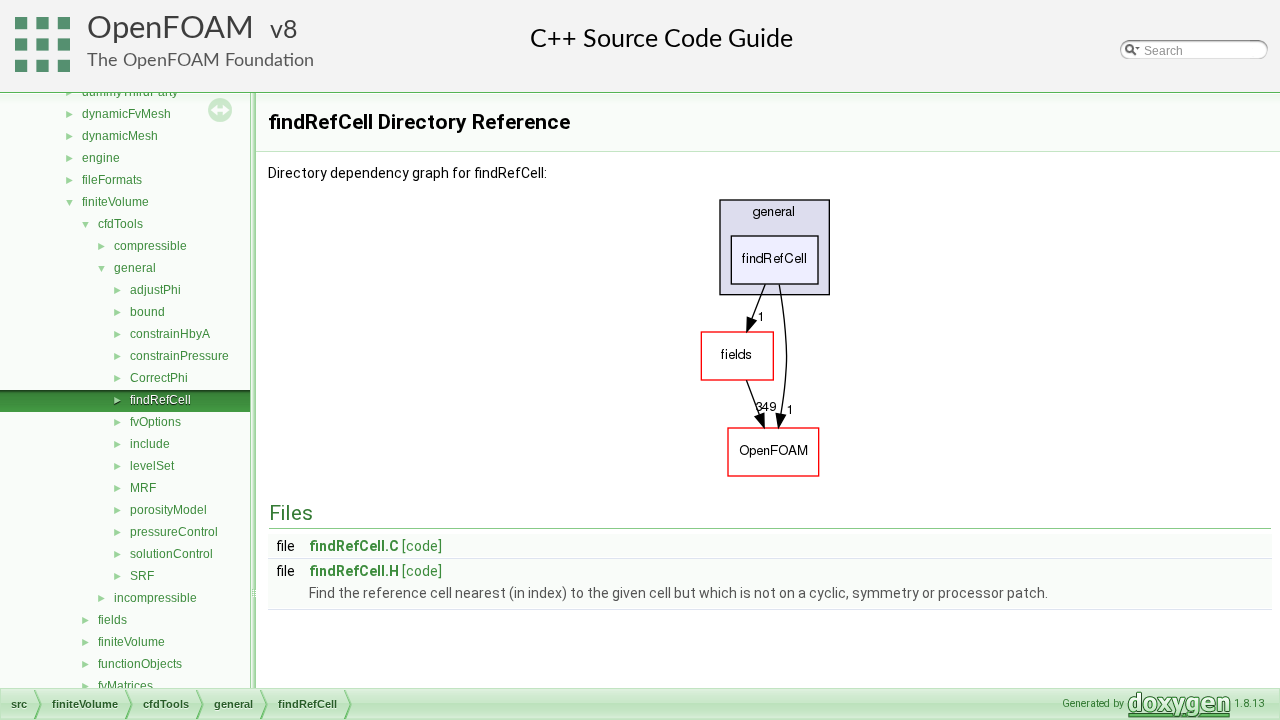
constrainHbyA (170, 334)
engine (101, 158)
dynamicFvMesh (126, 114)
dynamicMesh (120, 136)
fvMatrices (125, 686)
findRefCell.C (354, 546)
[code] (422, 546)
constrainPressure (179, 356)
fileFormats (112, 180)
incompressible (155, 598)
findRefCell (160, 400)
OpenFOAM (170, 28)
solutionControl (171, 554)
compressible (150, 246)
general (135, 268)
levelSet (152, 466)
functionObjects (140, 664)
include (150, 444)
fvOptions (155, 422)
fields (112, 620)
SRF (142, 576)
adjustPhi (155, 290)
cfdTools (120, 224)
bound (147, 312)
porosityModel (168, 510)
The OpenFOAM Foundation (200, 60)
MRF (143, 488)
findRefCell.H (354, 571)
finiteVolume (115, 202)
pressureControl (174, 532)
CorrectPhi (159, 378)
